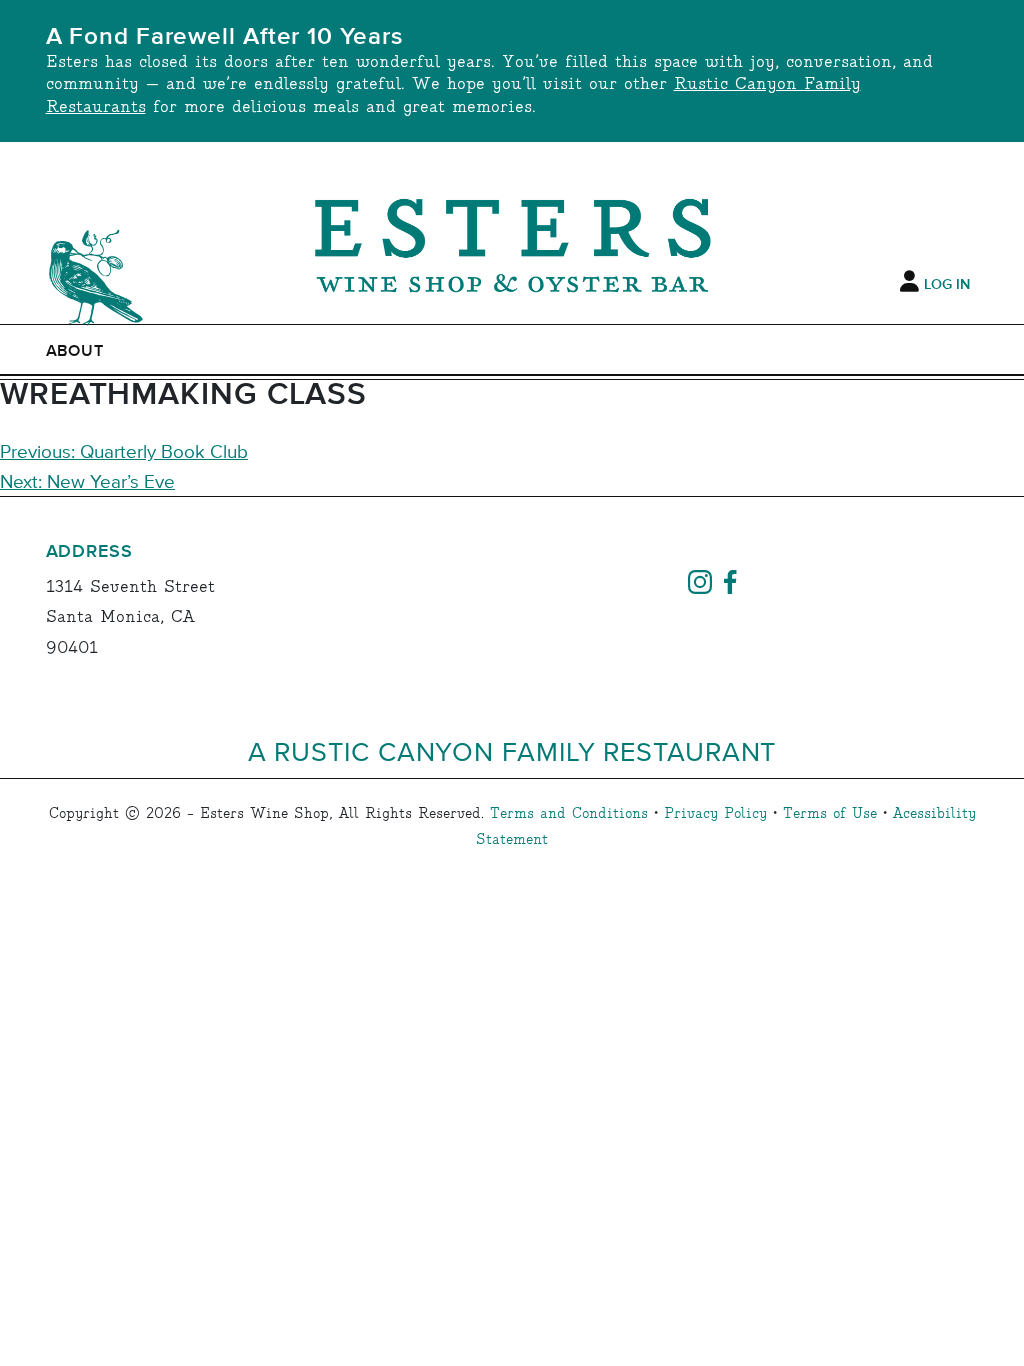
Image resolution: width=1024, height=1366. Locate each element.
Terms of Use (830, 814)
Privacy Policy (715, 814)
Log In (947, 285)
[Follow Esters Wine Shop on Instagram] (700, 580)
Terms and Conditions (569, 814)
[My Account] (909, 282)
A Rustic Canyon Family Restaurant (512, 750)
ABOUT (75, 351)
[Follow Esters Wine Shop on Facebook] (730, 580)
